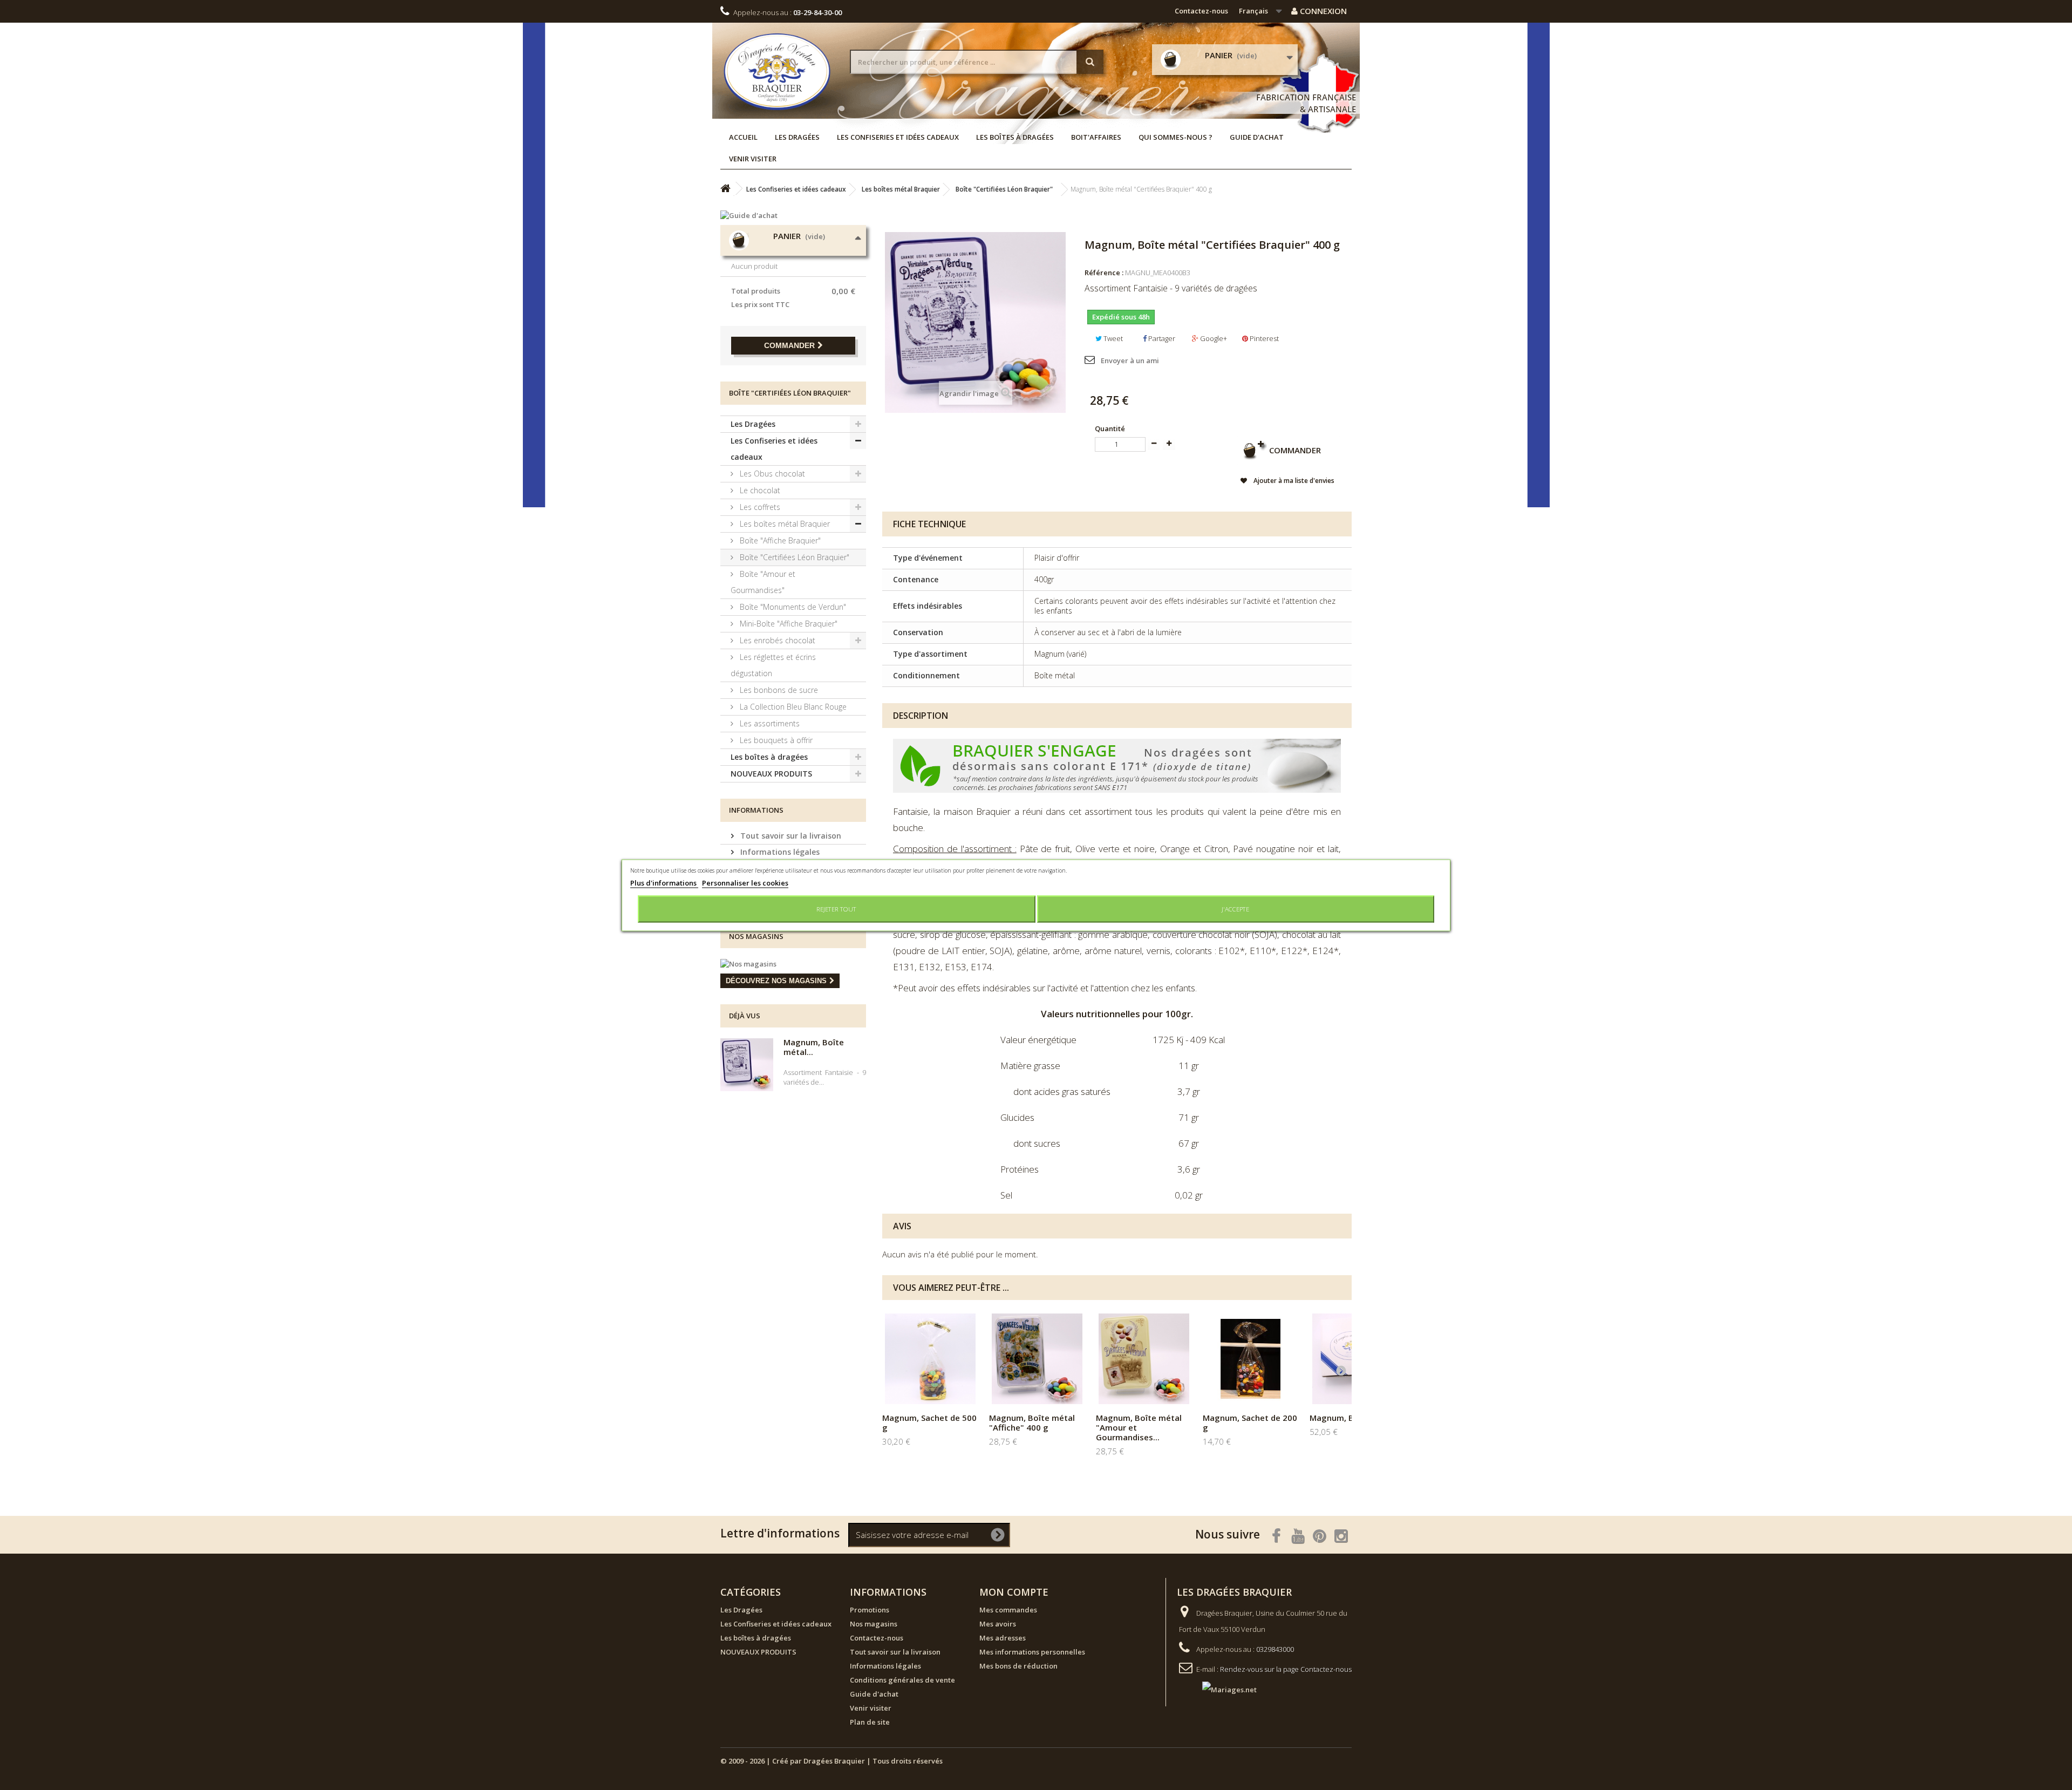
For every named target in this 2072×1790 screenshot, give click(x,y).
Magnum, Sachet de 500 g (929, 1423)
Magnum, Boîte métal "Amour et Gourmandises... (1139, 1427)
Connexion (1322, 11)
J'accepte (1235, 908)
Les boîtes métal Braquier (784, 524)
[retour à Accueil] (725, 189)
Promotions (870, 1610)
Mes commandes (1008, 1610)
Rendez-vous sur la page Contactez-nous (1286, 1669)
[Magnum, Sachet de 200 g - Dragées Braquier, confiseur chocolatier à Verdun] (1251, 1359)
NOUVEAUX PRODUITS (771, 774)
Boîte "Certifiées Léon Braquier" (793, 557)
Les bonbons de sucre (778, 690)
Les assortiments (769, 723)
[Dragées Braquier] (777, 72)
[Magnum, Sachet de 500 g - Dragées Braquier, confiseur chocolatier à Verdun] (930, 1359)
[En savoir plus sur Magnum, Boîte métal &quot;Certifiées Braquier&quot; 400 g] (747, 1065)
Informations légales (779, 852)
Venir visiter (753, 159)
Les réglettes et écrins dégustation (773, 665)
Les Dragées (797, 137)
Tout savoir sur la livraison (790, 836)
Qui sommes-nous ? (1175, 137)
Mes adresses (1003, 1638)
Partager (1161, 338)
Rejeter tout (836, 908)
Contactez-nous (1201, 11)
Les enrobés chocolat (776, 640)
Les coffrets (759, 507)
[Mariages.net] (1219, 1689)
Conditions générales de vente (902, 1680)
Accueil (743, 137)
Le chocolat (759, 490)
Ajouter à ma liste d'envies (1293, 481)
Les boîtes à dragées (1015, 137)
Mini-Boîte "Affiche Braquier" (788, 624)
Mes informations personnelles (1032, 1652)
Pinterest (1263, 338)
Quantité (1110, 428)
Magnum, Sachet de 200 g (1250, 1423)
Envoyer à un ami (1130, 360)
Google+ (1213, 338)
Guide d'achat (1257, 137)
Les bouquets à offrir (775, 740)
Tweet (1112, 338)
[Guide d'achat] (793, 215)
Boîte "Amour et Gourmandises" (763, 582)
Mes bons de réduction (1018, 1666)
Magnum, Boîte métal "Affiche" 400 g (1032, 1423)
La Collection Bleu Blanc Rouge (792, 707)
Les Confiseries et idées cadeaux (898, 137)
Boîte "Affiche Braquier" (779, 540)
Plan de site (870, 1722)
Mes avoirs (998, 1624)
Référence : (1104, 273)
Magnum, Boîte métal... (814, 1047)
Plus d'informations (664, 882)
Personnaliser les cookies (745, 882)
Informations (756, 810)
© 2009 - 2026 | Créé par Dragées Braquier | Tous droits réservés (831, 1761)
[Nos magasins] (793, 964)
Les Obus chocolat (771, 474)
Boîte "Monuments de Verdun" (792, 607)
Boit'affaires (1096, 137)
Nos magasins (756, 936)
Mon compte (1014, 1592)
